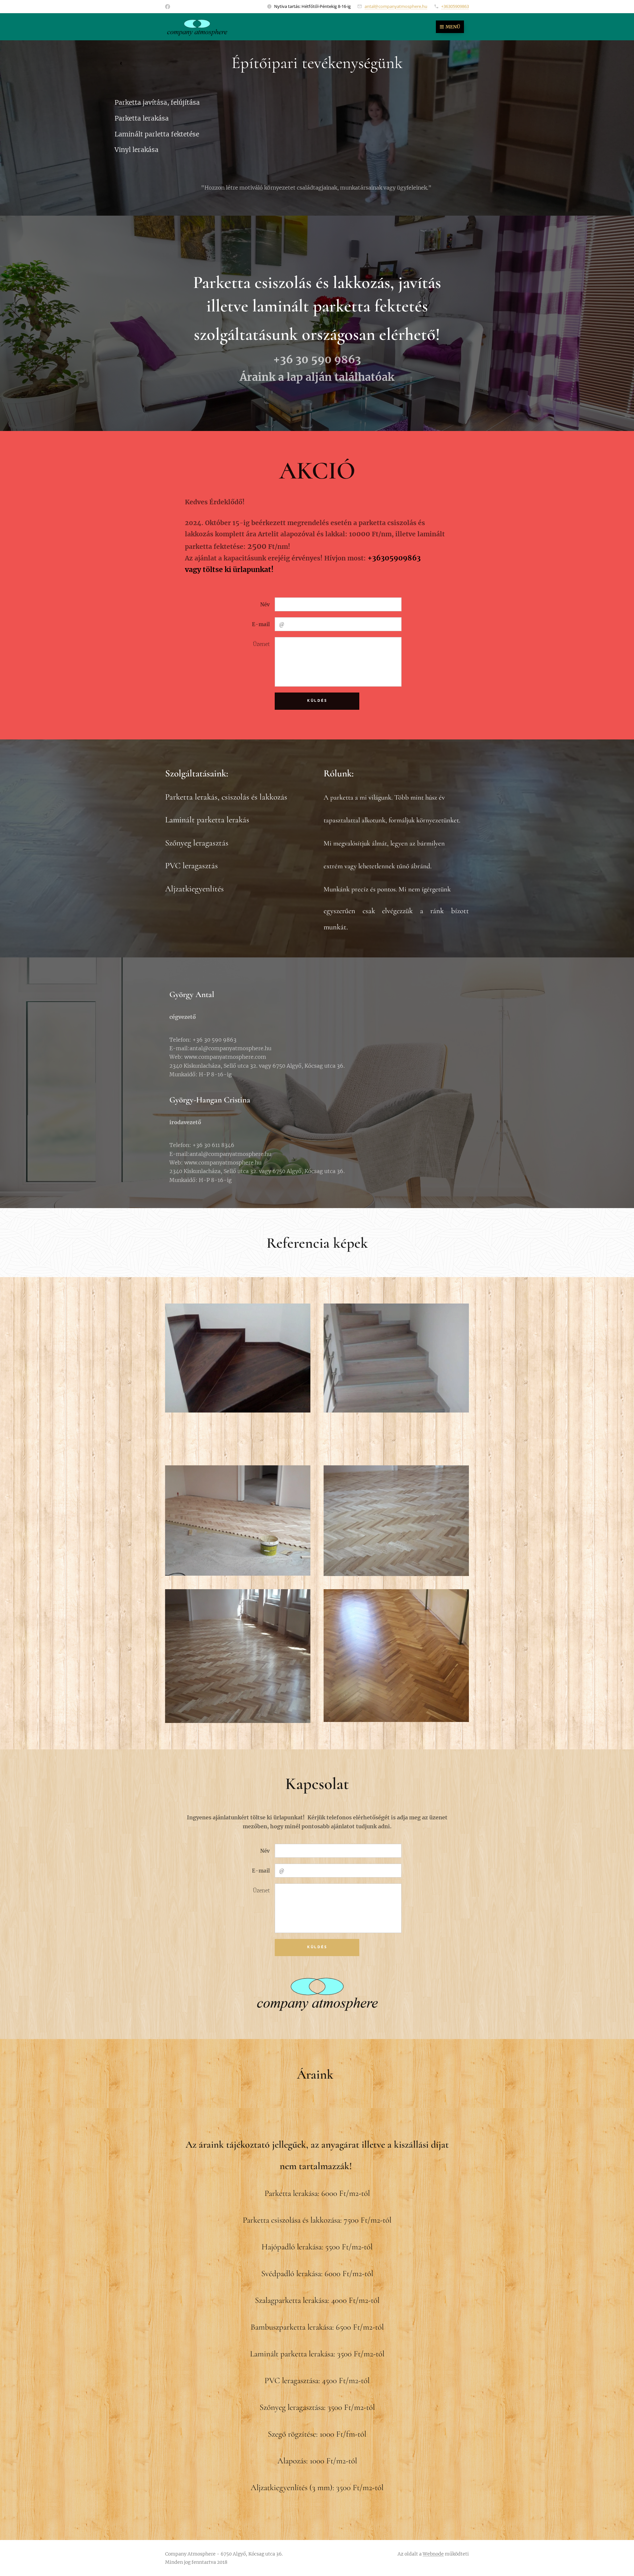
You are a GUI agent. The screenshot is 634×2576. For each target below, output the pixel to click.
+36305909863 (455, 6)
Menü (453, 27)
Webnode (433, 2554)
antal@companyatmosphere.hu (396, 6)
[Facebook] (168, 7)
